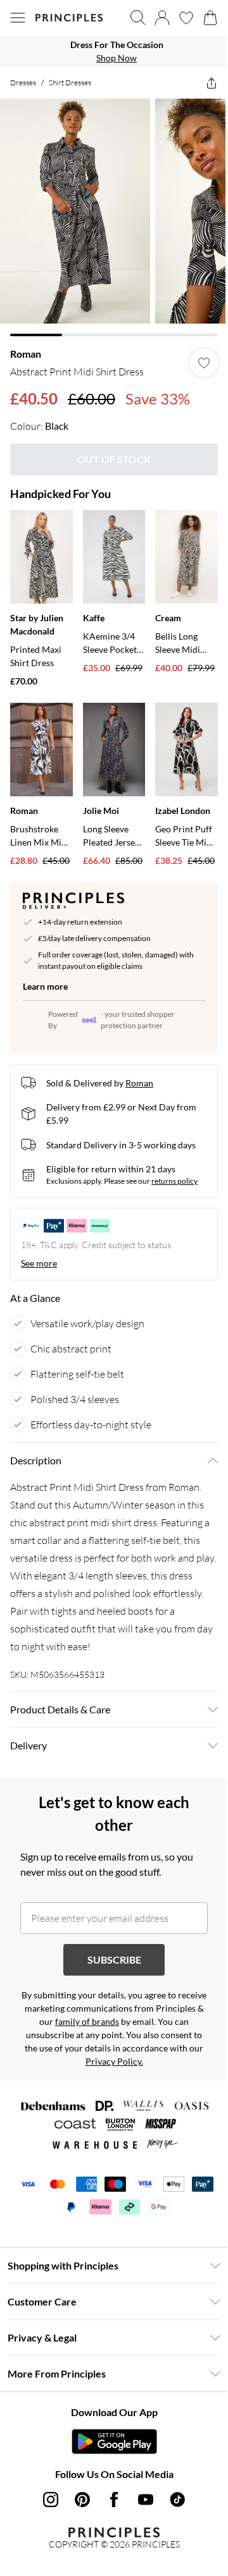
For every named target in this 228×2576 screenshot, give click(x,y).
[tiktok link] (173, 2492)
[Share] (202, 83)
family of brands (124, 2014)
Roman (26, 344)
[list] (109, 51)
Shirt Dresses (70, 82)
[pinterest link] (78, 2492)
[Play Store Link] (109, 2434)
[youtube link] (141, 2492)
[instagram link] (46, 2492)
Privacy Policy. (151, 2054)
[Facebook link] (110, 2492)
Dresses (23, 82)
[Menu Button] (18, 18)
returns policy (174, 1173)
